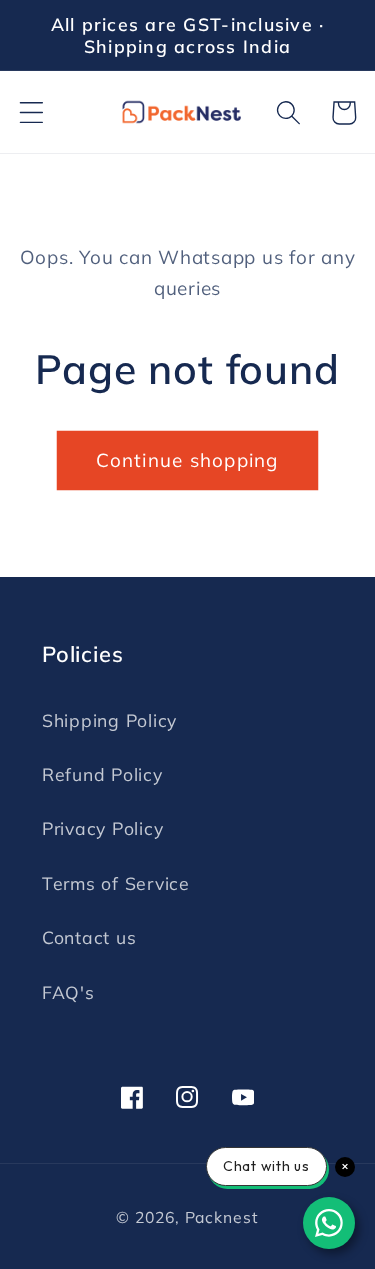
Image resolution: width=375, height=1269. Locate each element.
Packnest (222, 1217)
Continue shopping (187, 460)
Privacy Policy (103, 828)
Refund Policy (102, 774)
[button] (31, 112)
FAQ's (68, 992)
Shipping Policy (109, 720)
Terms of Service (116, 883)
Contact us (89, 937)
